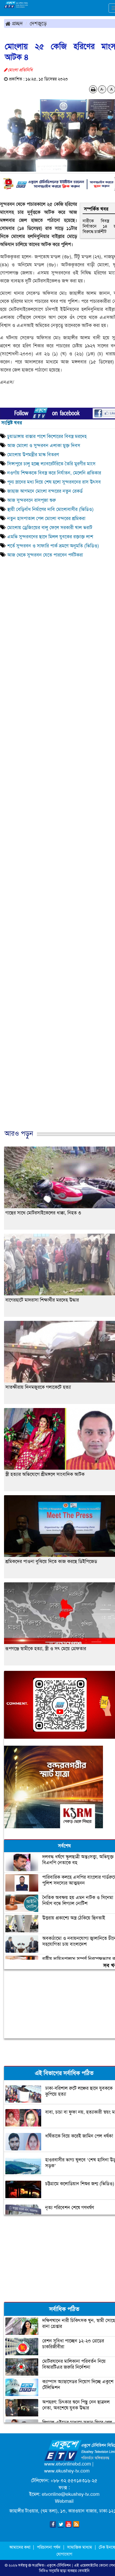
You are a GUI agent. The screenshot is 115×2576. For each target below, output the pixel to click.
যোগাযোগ (64, 2554)
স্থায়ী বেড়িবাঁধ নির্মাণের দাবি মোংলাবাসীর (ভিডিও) (50, 509)
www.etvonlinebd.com (68, 2464)
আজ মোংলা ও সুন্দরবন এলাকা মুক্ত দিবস (44, 445)
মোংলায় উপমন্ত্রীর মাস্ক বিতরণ (33, 455)
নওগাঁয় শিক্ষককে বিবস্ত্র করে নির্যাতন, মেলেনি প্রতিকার (54, 473)
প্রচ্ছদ (17, 23)
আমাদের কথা (20, 2547)
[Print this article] (93, 89)
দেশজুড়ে (38, 23)
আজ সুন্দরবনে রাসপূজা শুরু (32, 500)
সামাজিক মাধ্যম (80, 2547)
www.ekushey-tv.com (67, 2471)
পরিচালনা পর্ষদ (49, 2547)
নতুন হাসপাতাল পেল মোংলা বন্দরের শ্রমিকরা (46, 518)
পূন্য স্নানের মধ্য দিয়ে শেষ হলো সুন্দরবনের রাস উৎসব (54, 482)
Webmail (64, 2501)
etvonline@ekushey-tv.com (71, 2494)
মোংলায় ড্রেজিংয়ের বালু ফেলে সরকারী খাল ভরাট (50, 528)
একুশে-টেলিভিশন (59, 2565)
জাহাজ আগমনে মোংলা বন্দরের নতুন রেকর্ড (45, 491)
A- (102, 89)
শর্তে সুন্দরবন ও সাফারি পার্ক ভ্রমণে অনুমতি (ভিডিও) (53, 546)
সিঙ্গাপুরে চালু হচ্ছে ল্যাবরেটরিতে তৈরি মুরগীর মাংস (51, 464)
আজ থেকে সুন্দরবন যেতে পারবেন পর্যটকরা (46, 555)
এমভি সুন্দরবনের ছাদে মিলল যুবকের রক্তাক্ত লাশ (50, 537)
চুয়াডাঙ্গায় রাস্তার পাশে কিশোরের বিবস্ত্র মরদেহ (48, 436)
